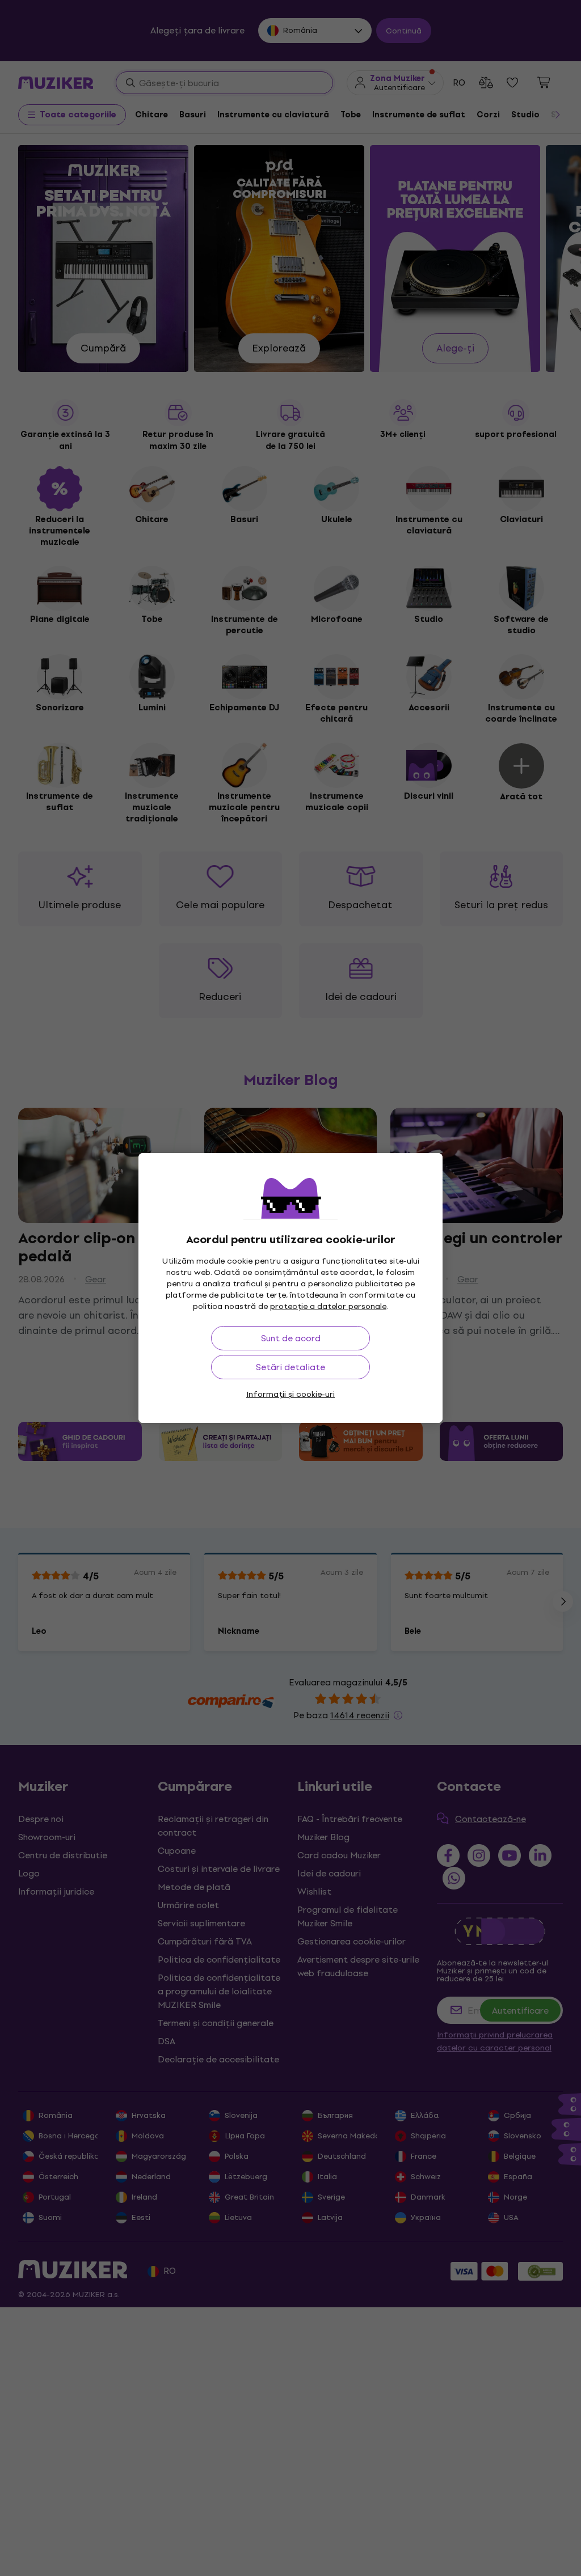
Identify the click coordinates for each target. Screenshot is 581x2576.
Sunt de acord (291, 1338)
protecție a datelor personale (328, 1306)
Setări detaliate (290, 1367)
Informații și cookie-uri (290, 1394)
